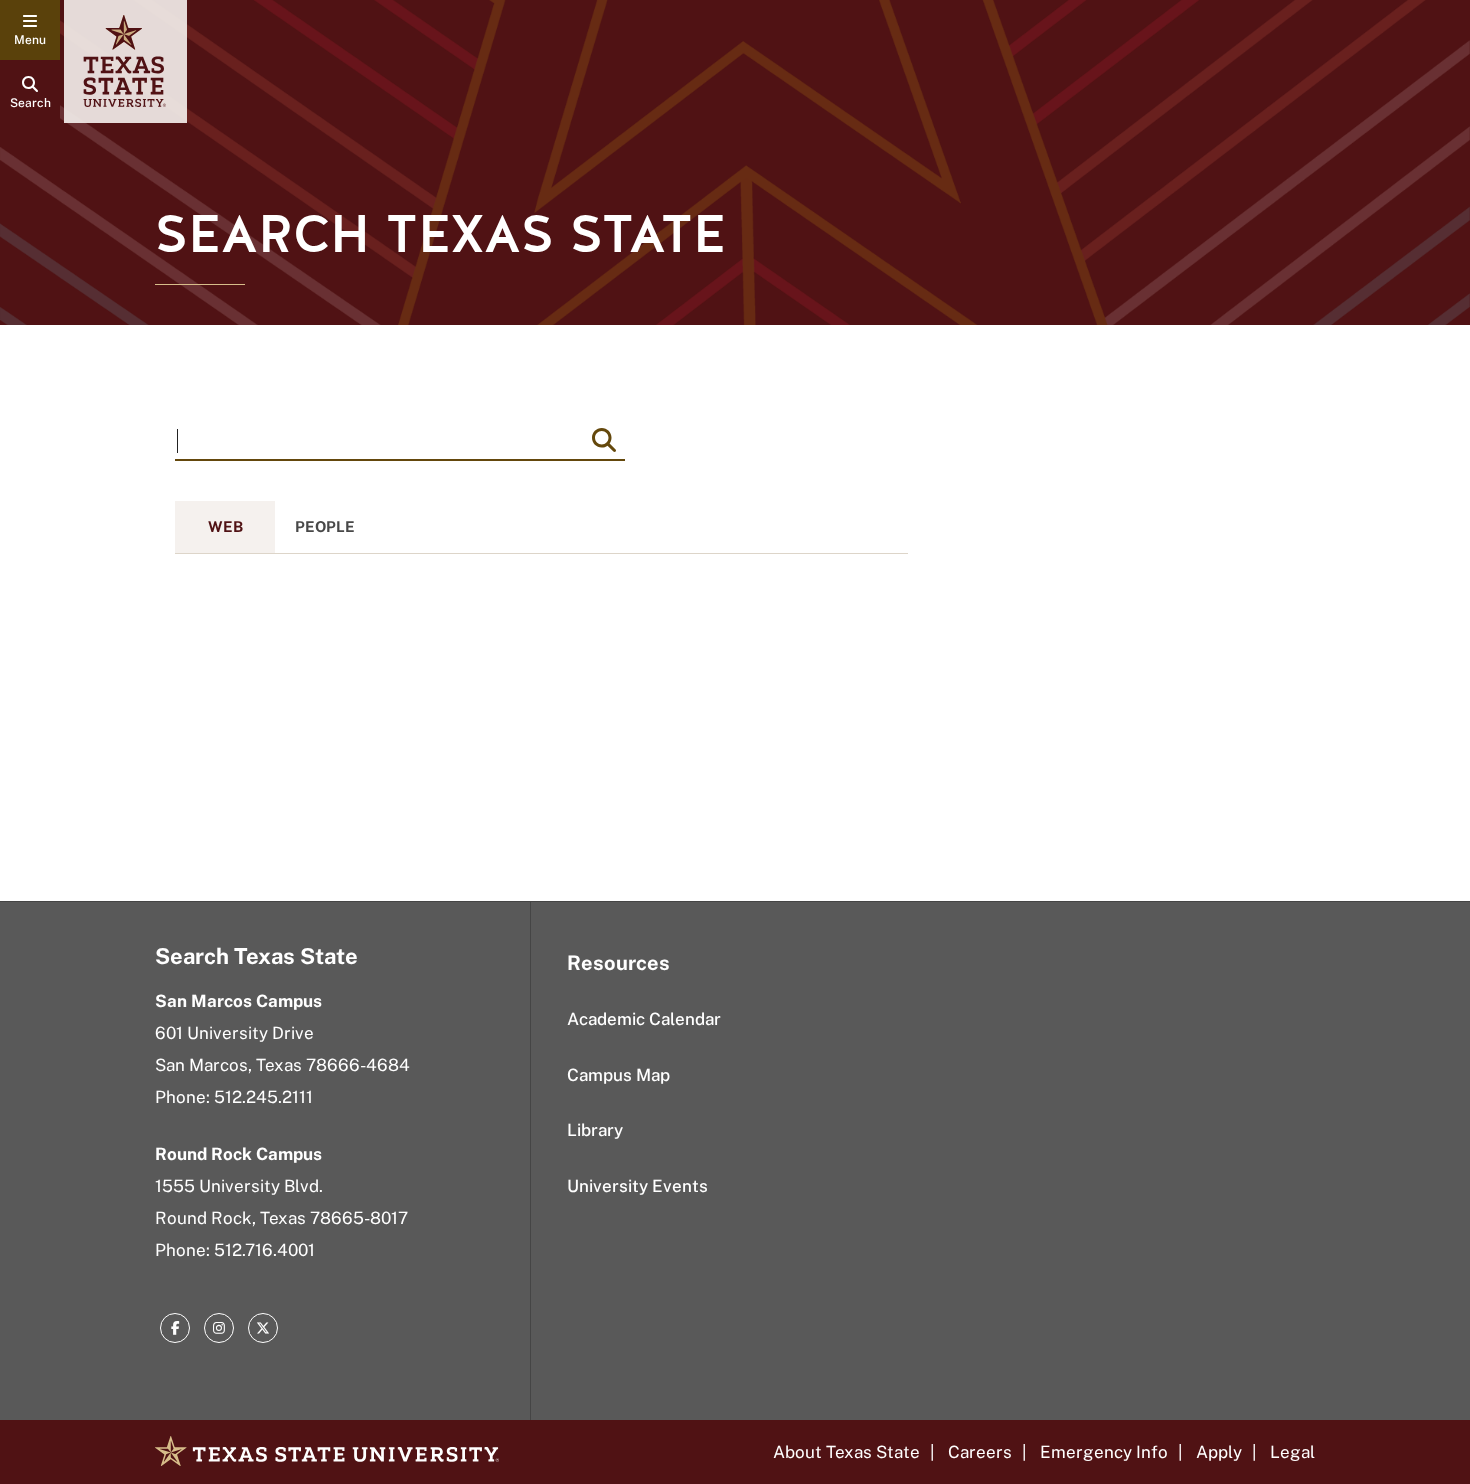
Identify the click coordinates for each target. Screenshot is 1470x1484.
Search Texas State (256, 956)
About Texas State (846, 1452)
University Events (637, 1186)
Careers (980, 1452)
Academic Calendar (644, 1019)
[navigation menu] (30, 30)
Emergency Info (1104, 1452)
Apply (1219, 1452)
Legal (1292, 1452)
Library (595, 1130)
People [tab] (325, 526)
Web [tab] (225, 526)
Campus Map (618, 1075)
